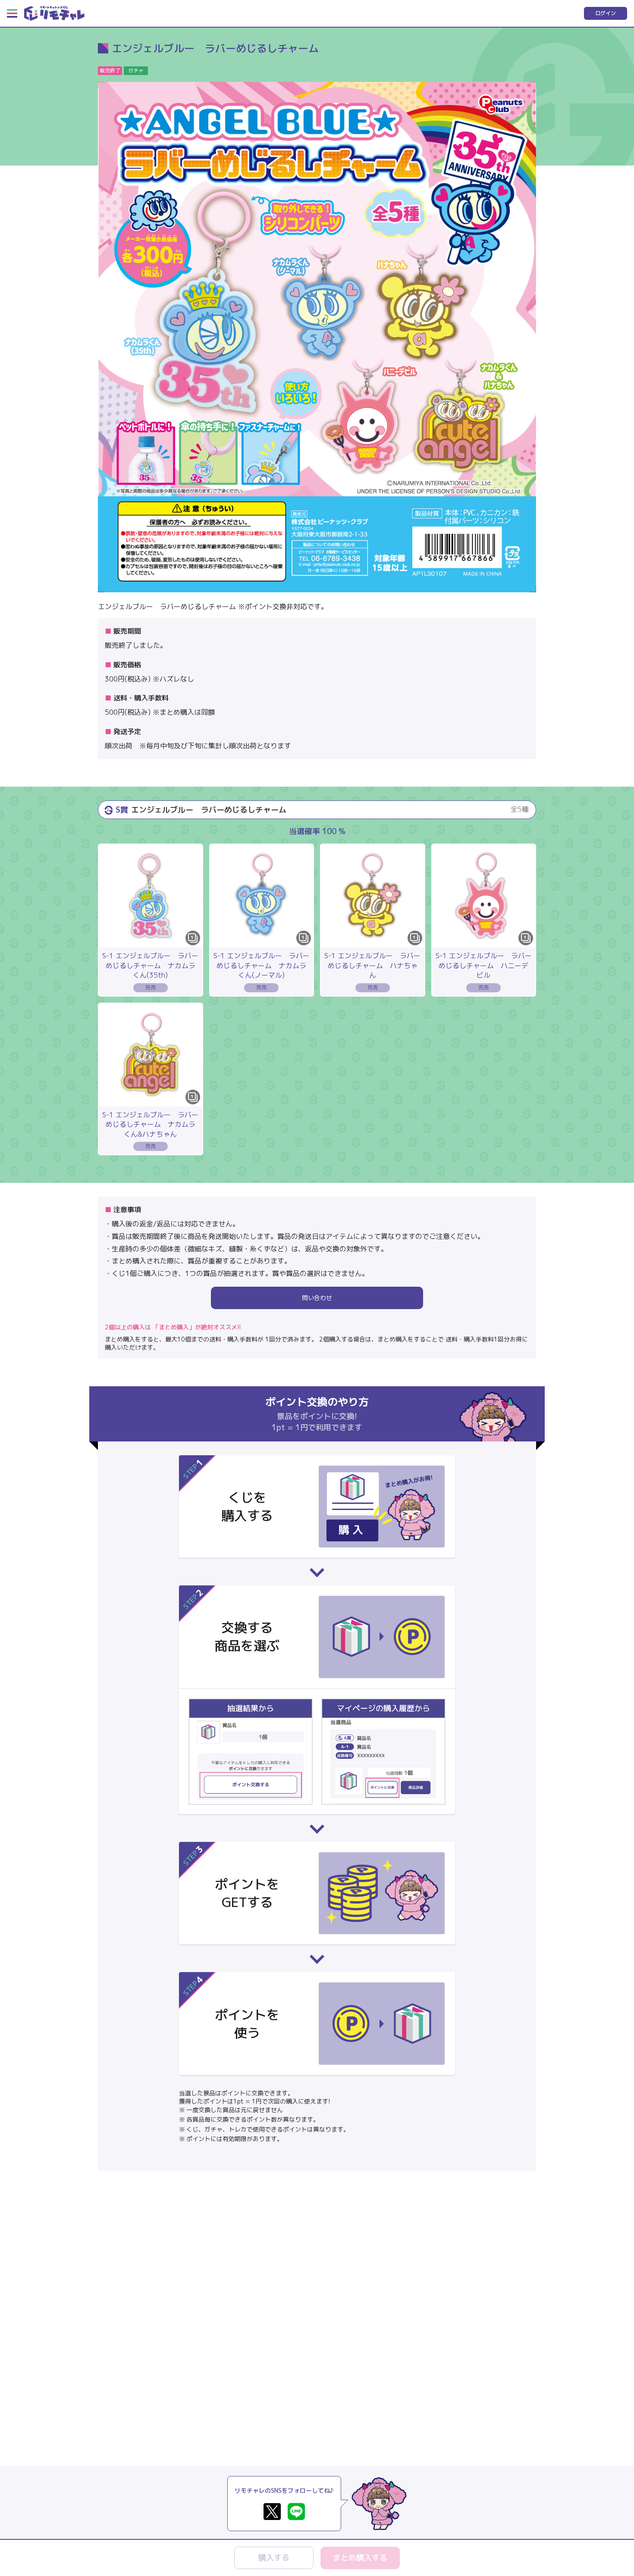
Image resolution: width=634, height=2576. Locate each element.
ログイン (606, 13)
